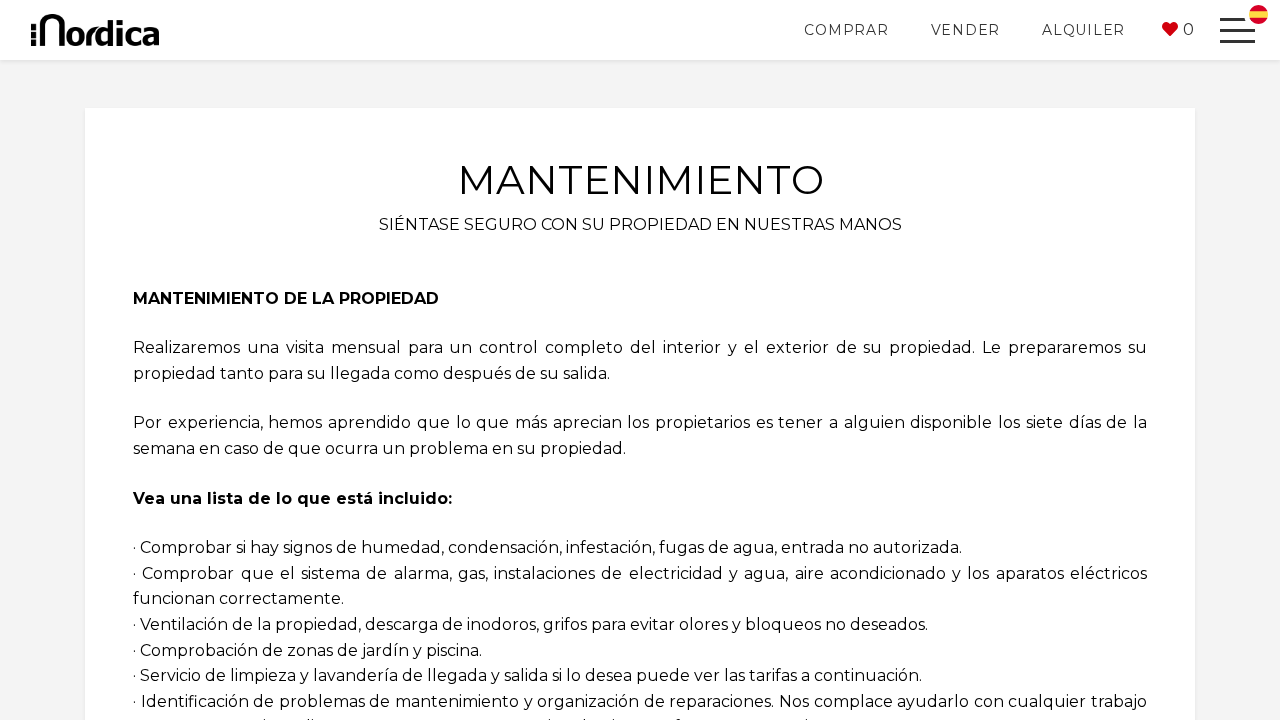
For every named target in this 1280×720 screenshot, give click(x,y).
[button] (1178, 30)
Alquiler (1083, 30)
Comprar (846, 30)
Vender (966, 30)
